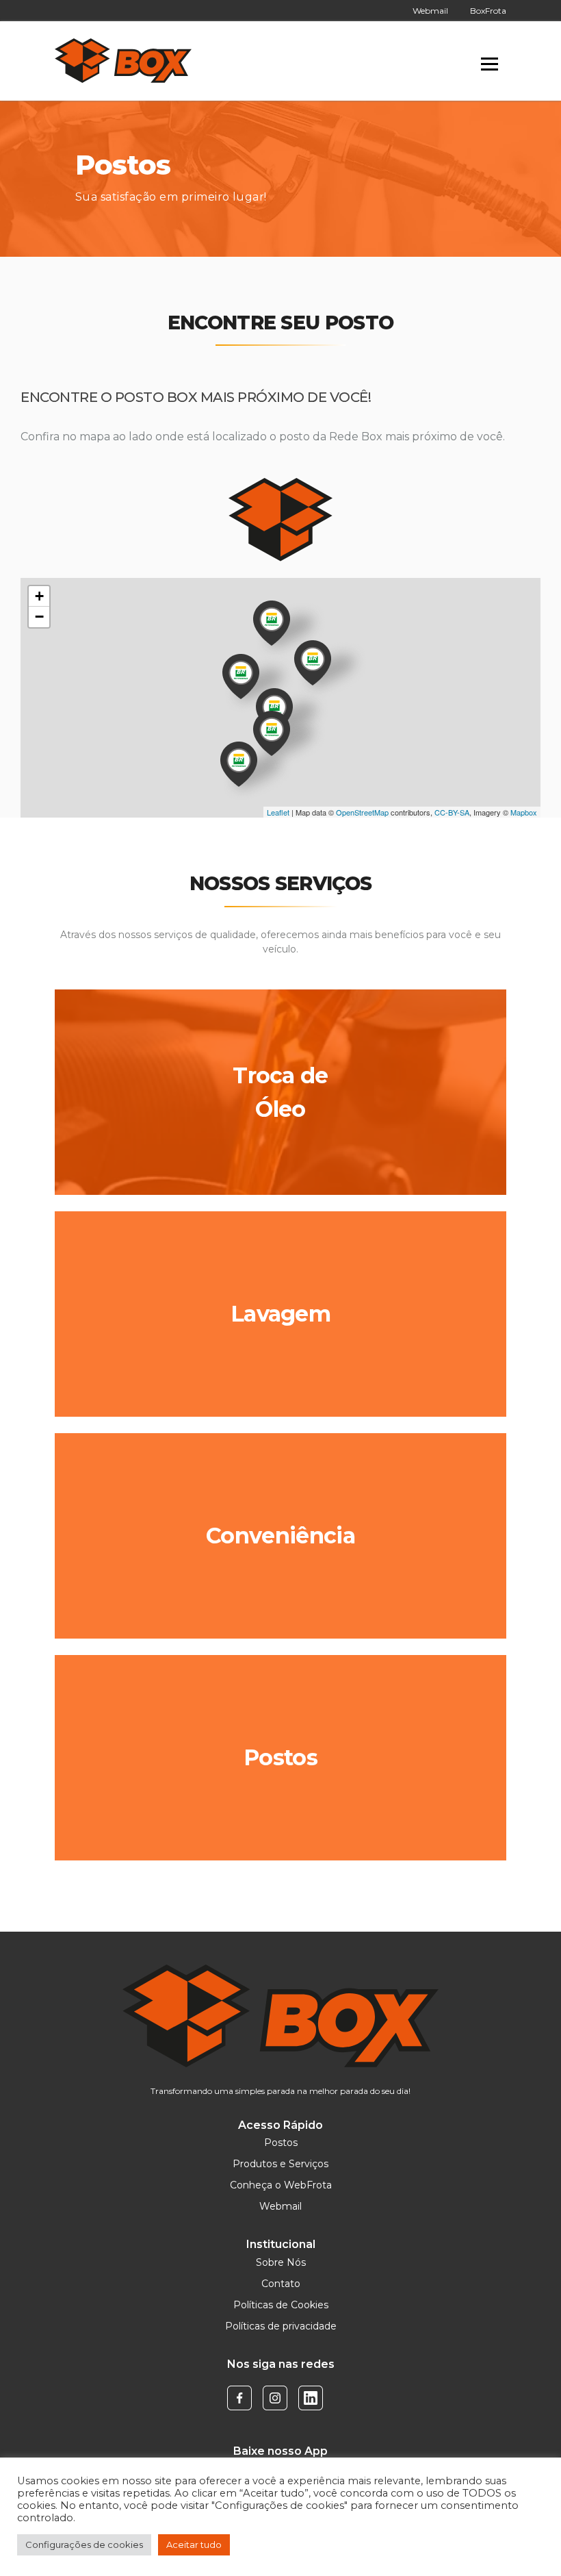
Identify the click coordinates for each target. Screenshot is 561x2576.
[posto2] (272, 733)
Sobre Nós (281, 2262)
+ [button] (39, 596)
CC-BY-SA (452, 812)
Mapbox (524, 812)
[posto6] (272, 623)
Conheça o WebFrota (281, 2185)
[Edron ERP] (123, 61)
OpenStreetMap (362, 812)
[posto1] (239, 764)
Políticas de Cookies (281, 2305)
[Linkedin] (311, 2397)
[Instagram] (275, 2397)
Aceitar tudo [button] (194, 2545)
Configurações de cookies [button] (84, 2545)
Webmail (430, 11)
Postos (281, 2143)
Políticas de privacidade (281, 2326)
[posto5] (241, 677)
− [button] (39, 617)
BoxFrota (488, 11)
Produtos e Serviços (280, 2164)
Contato (281, 2284)
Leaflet (278, 812)
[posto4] (313, 663)
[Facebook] (239, 2397)
